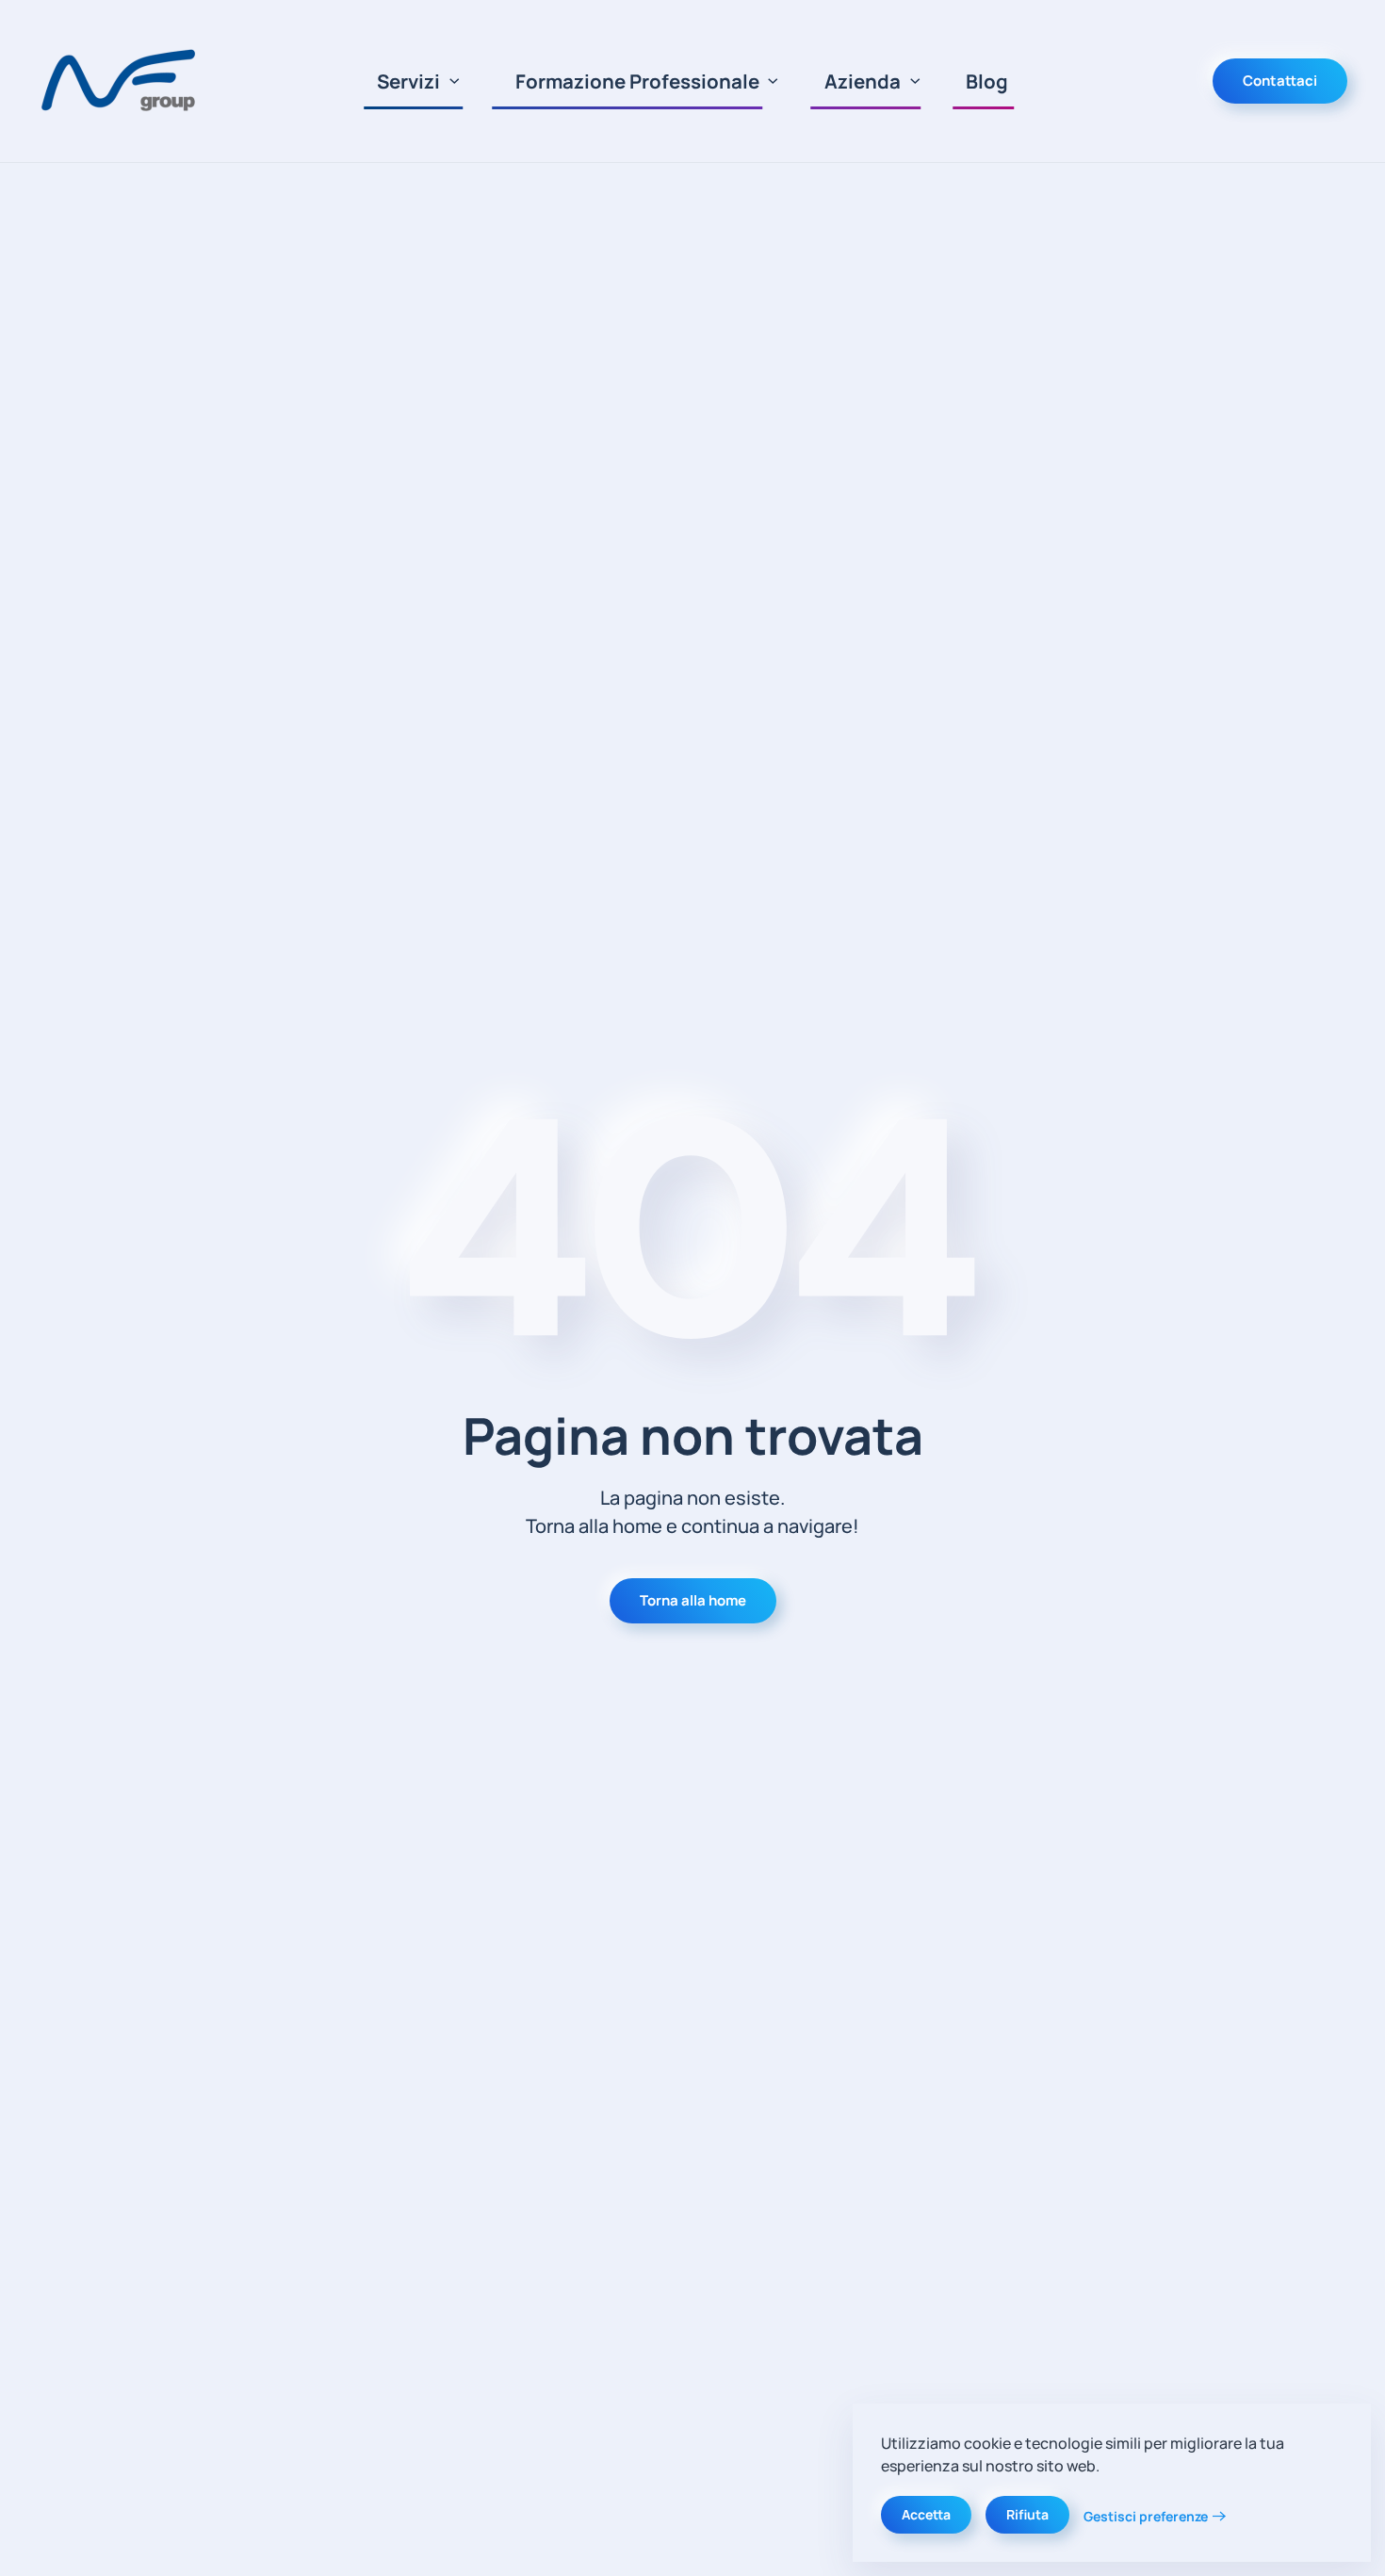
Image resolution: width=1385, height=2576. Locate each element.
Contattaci (1280, 81)
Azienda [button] (863, 81)
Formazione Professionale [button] (637, 81)
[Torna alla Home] (122, 81)
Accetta (926, 2514)
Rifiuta (1027, 2514)
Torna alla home (693, 1600)
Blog (987, 81)
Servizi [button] (408, 81)
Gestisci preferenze (1146, 2516)
